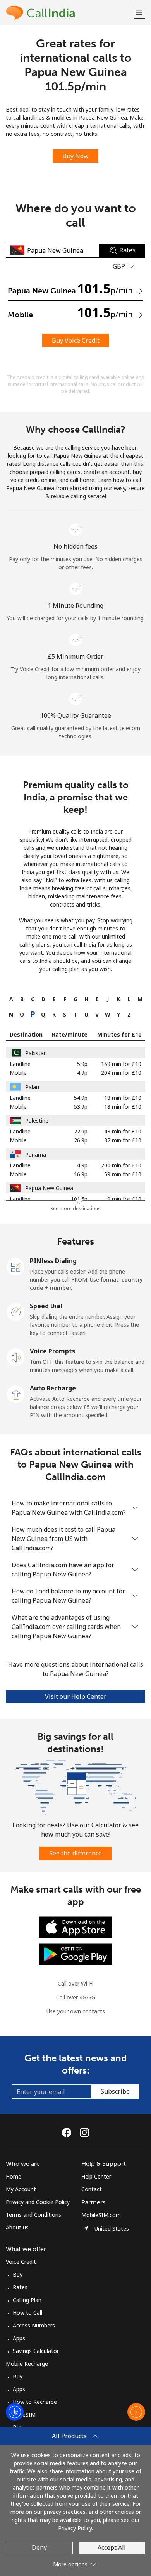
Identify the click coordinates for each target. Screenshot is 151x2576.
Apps (19, 2338)
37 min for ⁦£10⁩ (123, 1140)
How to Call (27, 2313)
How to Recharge (35, 2402)
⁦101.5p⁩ (79, 1199)
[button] (139, 13)
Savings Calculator (36, 2351)
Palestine (37, 1121)
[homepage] (69, 13)
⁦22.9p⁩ (81, 1131)
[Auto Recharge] (16, 1394)
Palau (32, 1087)
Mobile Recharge (27, 2364)
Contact (92, 2189)
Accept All (112, 2547)
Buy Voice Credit (76, 340)
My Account (21, 2189)
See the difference (75, 1853)
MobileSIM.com (101, 2215)
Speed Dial (46, 1306)
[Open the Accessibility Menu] (15, 2412)
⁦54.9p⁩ (81, 1098)
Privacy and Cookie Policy (38, 2202)
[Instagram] (84, 2133)
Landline (20, 1064)
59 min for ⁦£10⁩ (123, 1174)
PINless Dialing (53, 1261)
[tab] (11, 999)
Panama (36, 1154)
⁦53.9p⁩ (81, 1107)
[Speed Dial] (16, 1311)
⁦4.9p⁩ (82, 1073)
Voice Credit (21, 2262)
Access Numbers (34, 2325)
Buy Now (75, 156)
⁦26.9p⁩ (81, 1140)
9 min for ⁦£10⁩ (124, 1199)
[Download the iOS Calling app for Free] (75, 1927)
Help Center (96, 2176)
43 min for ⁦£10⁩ (123, 1131)
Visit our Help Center (76, 1696)
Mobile (18, 1073)
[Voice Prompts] (16, 1357)
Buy (18, 2274)
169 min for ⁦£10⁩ (121, 1064)
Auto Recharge (53, 1388)
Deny (39, 2547)
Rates (20, 2287)
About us (17, 2227)
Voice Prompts (52, 1351)
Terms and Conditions (33, 2215)
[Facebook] (69, 2133)
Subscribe (115, 2091)
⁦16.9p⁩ (81, 1174)
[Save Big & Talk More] (75, 1787)
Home (14, 2176)
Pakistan (36, 1053)
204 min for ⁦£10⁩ (121, 1073)
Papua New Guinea (49, 1188)
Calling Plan (27, 2300)
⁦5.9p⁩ (82, 1064)
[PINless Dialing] (16, 1266)
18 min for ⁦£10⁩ (123, 1098)
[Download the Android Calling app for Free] (75, 1954)
